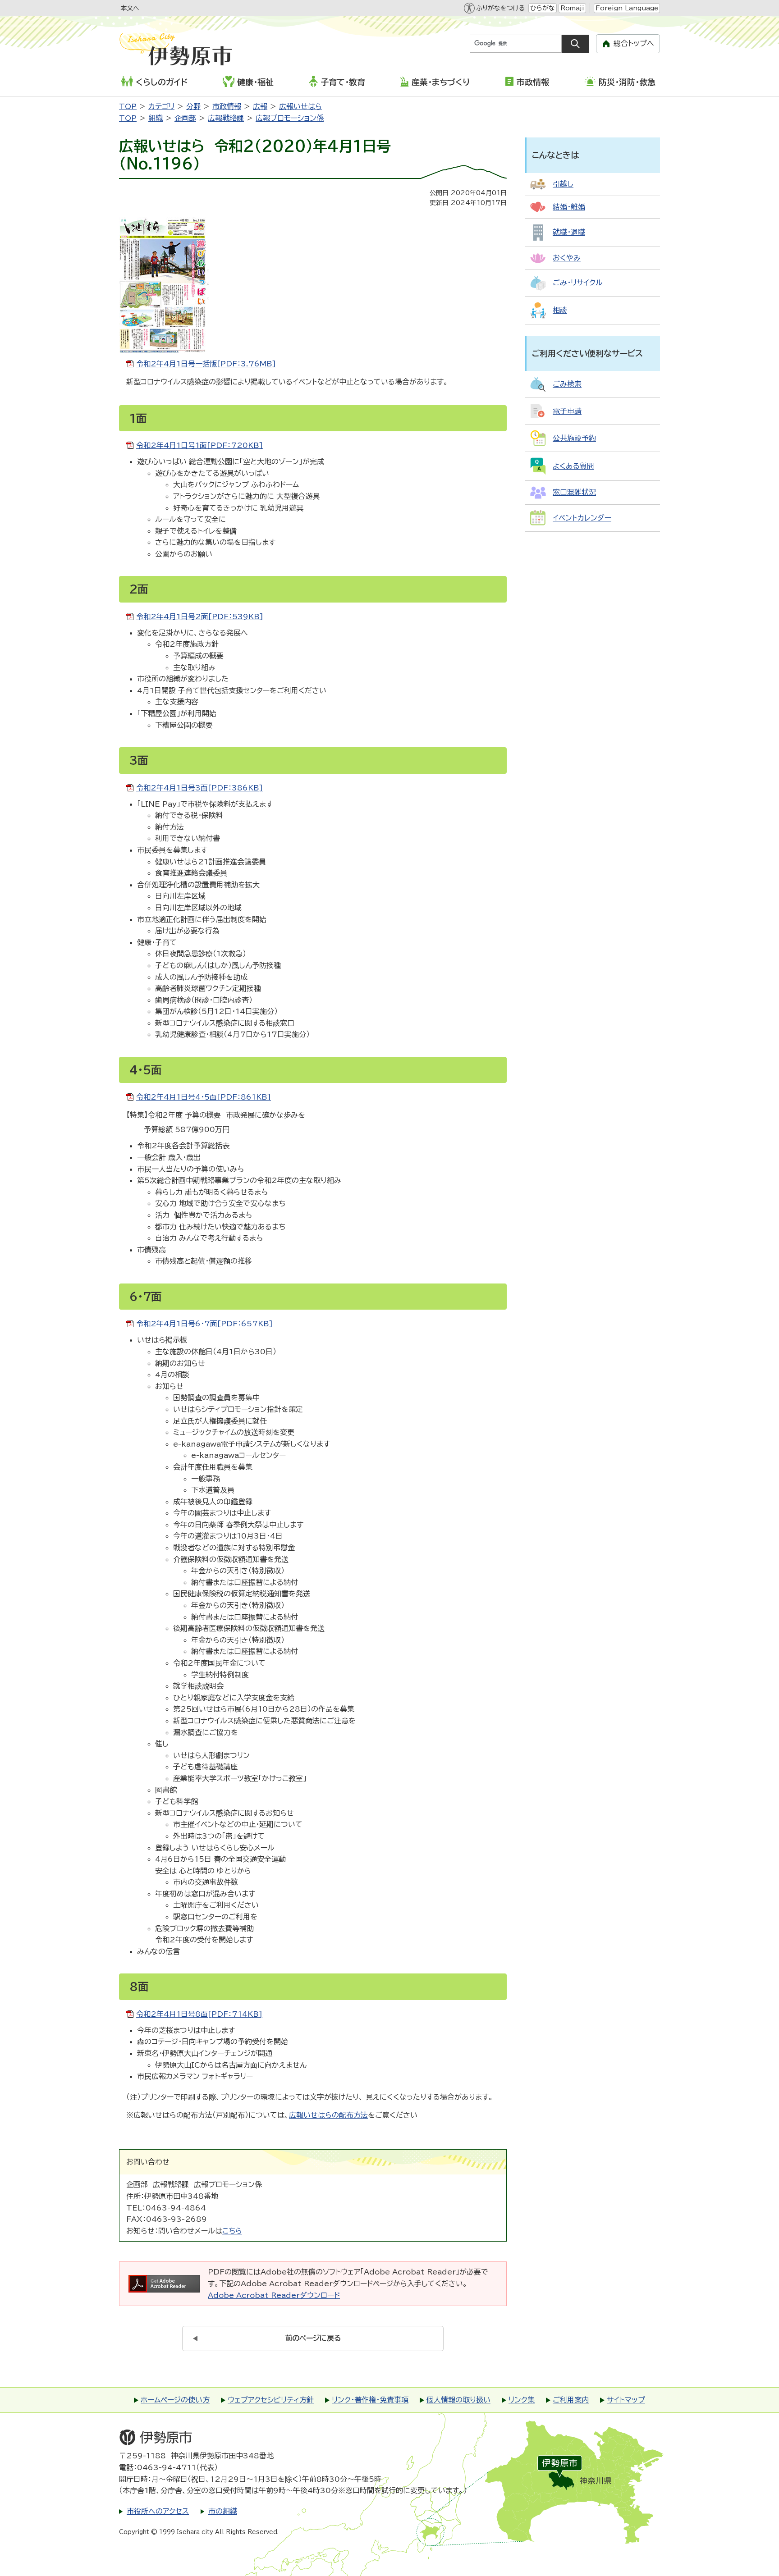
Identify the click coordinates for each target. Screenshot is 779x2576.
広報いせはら (300, 106)
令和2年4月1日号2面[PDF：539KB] (200, 617)
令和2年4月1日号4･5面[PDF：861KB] (204, 1097)
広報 (260, 106)
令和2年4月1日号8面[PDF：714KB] (199, 2014)
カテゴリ (161, 106)
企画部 (185, 118)
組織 (156, 118)
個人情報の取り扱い (458, 2400)
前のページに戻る (313, 2338)
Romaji (572, 8)
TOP (128, 106)
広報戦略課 (226, 118)
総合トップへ (634, 43)
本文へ (130, 8)
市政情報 (533, 82)
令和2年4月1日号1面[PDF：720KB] (199, 445)
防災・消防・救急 (627, 82)
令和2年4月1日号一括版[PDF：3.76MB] (206, 364)
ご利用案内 (571, 2400)
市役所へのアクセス (158, 2511)
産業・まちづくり (441, 82)
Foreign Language (627, 8)
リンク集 (522, 2400)
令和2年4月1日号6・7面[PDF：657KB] (204, 1324)
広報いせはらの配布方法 (328, 2115)
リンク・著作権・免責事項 (370, 2400)
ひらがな (543, 8)
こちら (232, 2231)
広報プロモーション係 (290, 118)
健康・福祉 (255, 82)
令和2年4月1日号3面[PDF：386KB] (199, 788)
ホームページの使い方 (175, 2400)
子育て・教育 (343, 82)
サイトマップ (626, 2400)
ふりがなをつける (500, 8)
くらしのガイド (162, 82)
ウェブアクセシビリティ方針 (271, 2400)
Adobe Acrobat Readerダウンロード (274, 2295)
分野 (193, 106)
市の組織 (223, 2511)
